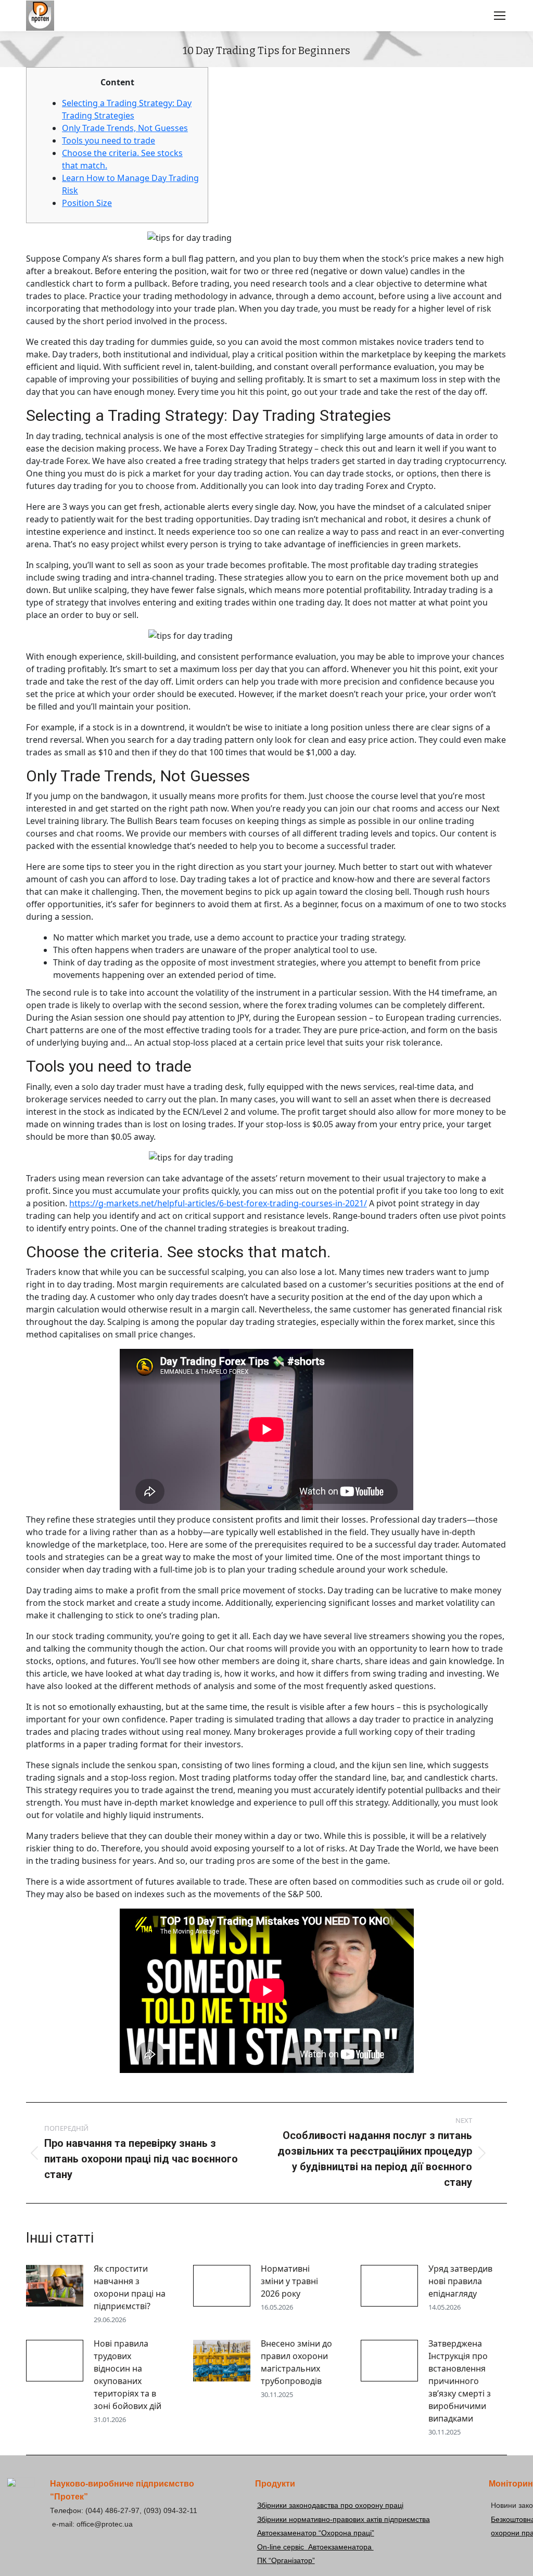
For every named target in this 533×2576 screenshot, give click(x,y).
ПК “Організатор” (286, 2560)
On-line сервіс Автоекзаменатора (315, 2547)
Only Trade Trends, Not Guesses (125, 128)
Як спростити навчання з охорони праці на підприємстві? (130, 2287)
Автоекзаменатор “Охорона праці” (316, 2533)
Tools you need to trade (109, 140)
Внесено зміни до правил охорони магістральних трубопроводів (296, 2362)
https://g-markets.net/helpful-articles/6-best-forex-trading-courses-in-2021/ (218, 1203)
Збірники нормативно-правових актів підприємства (344, 2519)
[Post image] (55, 2286)
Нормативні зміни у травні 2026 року (289, 2281)
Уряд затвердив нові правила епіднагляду (460, 2281)
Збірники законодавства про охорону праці (330, 2505)
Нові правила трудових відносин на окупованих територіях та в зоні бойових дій (128, 2375)
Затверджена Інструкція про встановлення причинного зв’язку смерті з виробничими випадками (460, 2381)
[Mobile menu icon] (500, 16)
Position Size (87, 203)
